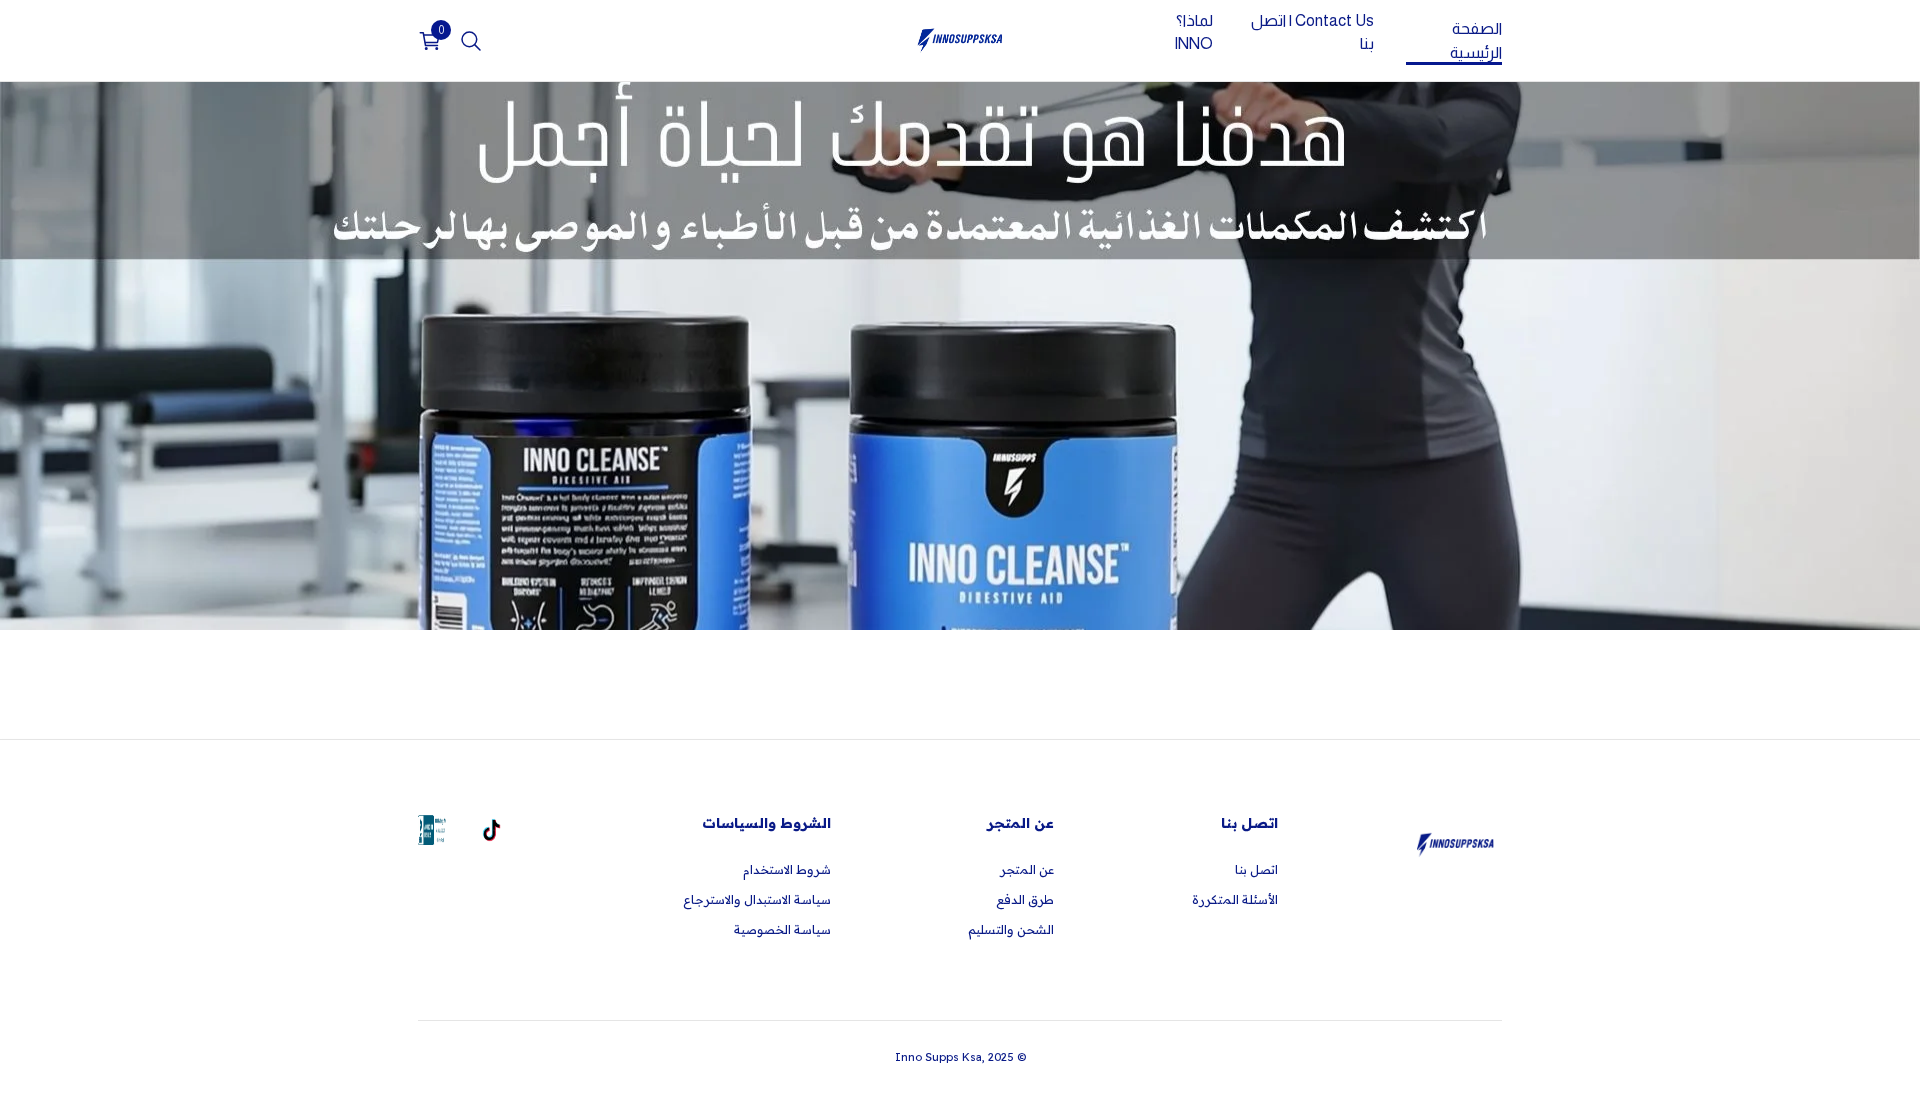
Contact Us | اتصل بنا (1312, 33)
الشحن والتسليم (1011, 929)
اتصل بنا (1256, 869)
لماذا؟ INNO (1193, 33)
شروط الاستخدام (787, 869)
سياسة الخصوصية (782, 929)
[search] (471, 41)
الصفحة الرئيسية (1476, 40)
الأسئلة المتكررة (1235, 899)
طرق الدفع (1025, 899)
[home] (960, 40)
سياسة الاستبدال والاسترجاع (757, 899)
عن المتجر (1027, 869)
